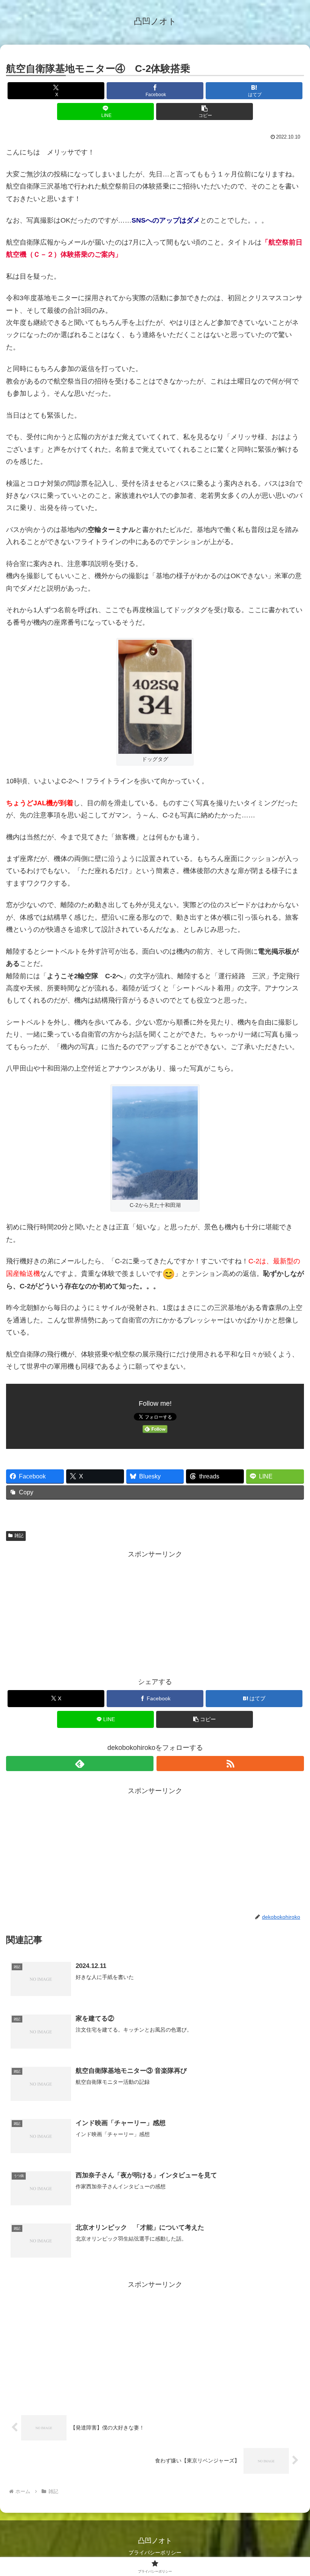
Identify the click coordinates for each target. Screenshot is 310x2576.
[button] (205, 111)
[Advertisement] (155, 1613)
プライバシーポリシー (155, 2553)
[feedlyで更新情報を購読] (80, 1764)
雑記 (19, 1536)
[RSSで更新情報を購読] (230, 1764)
